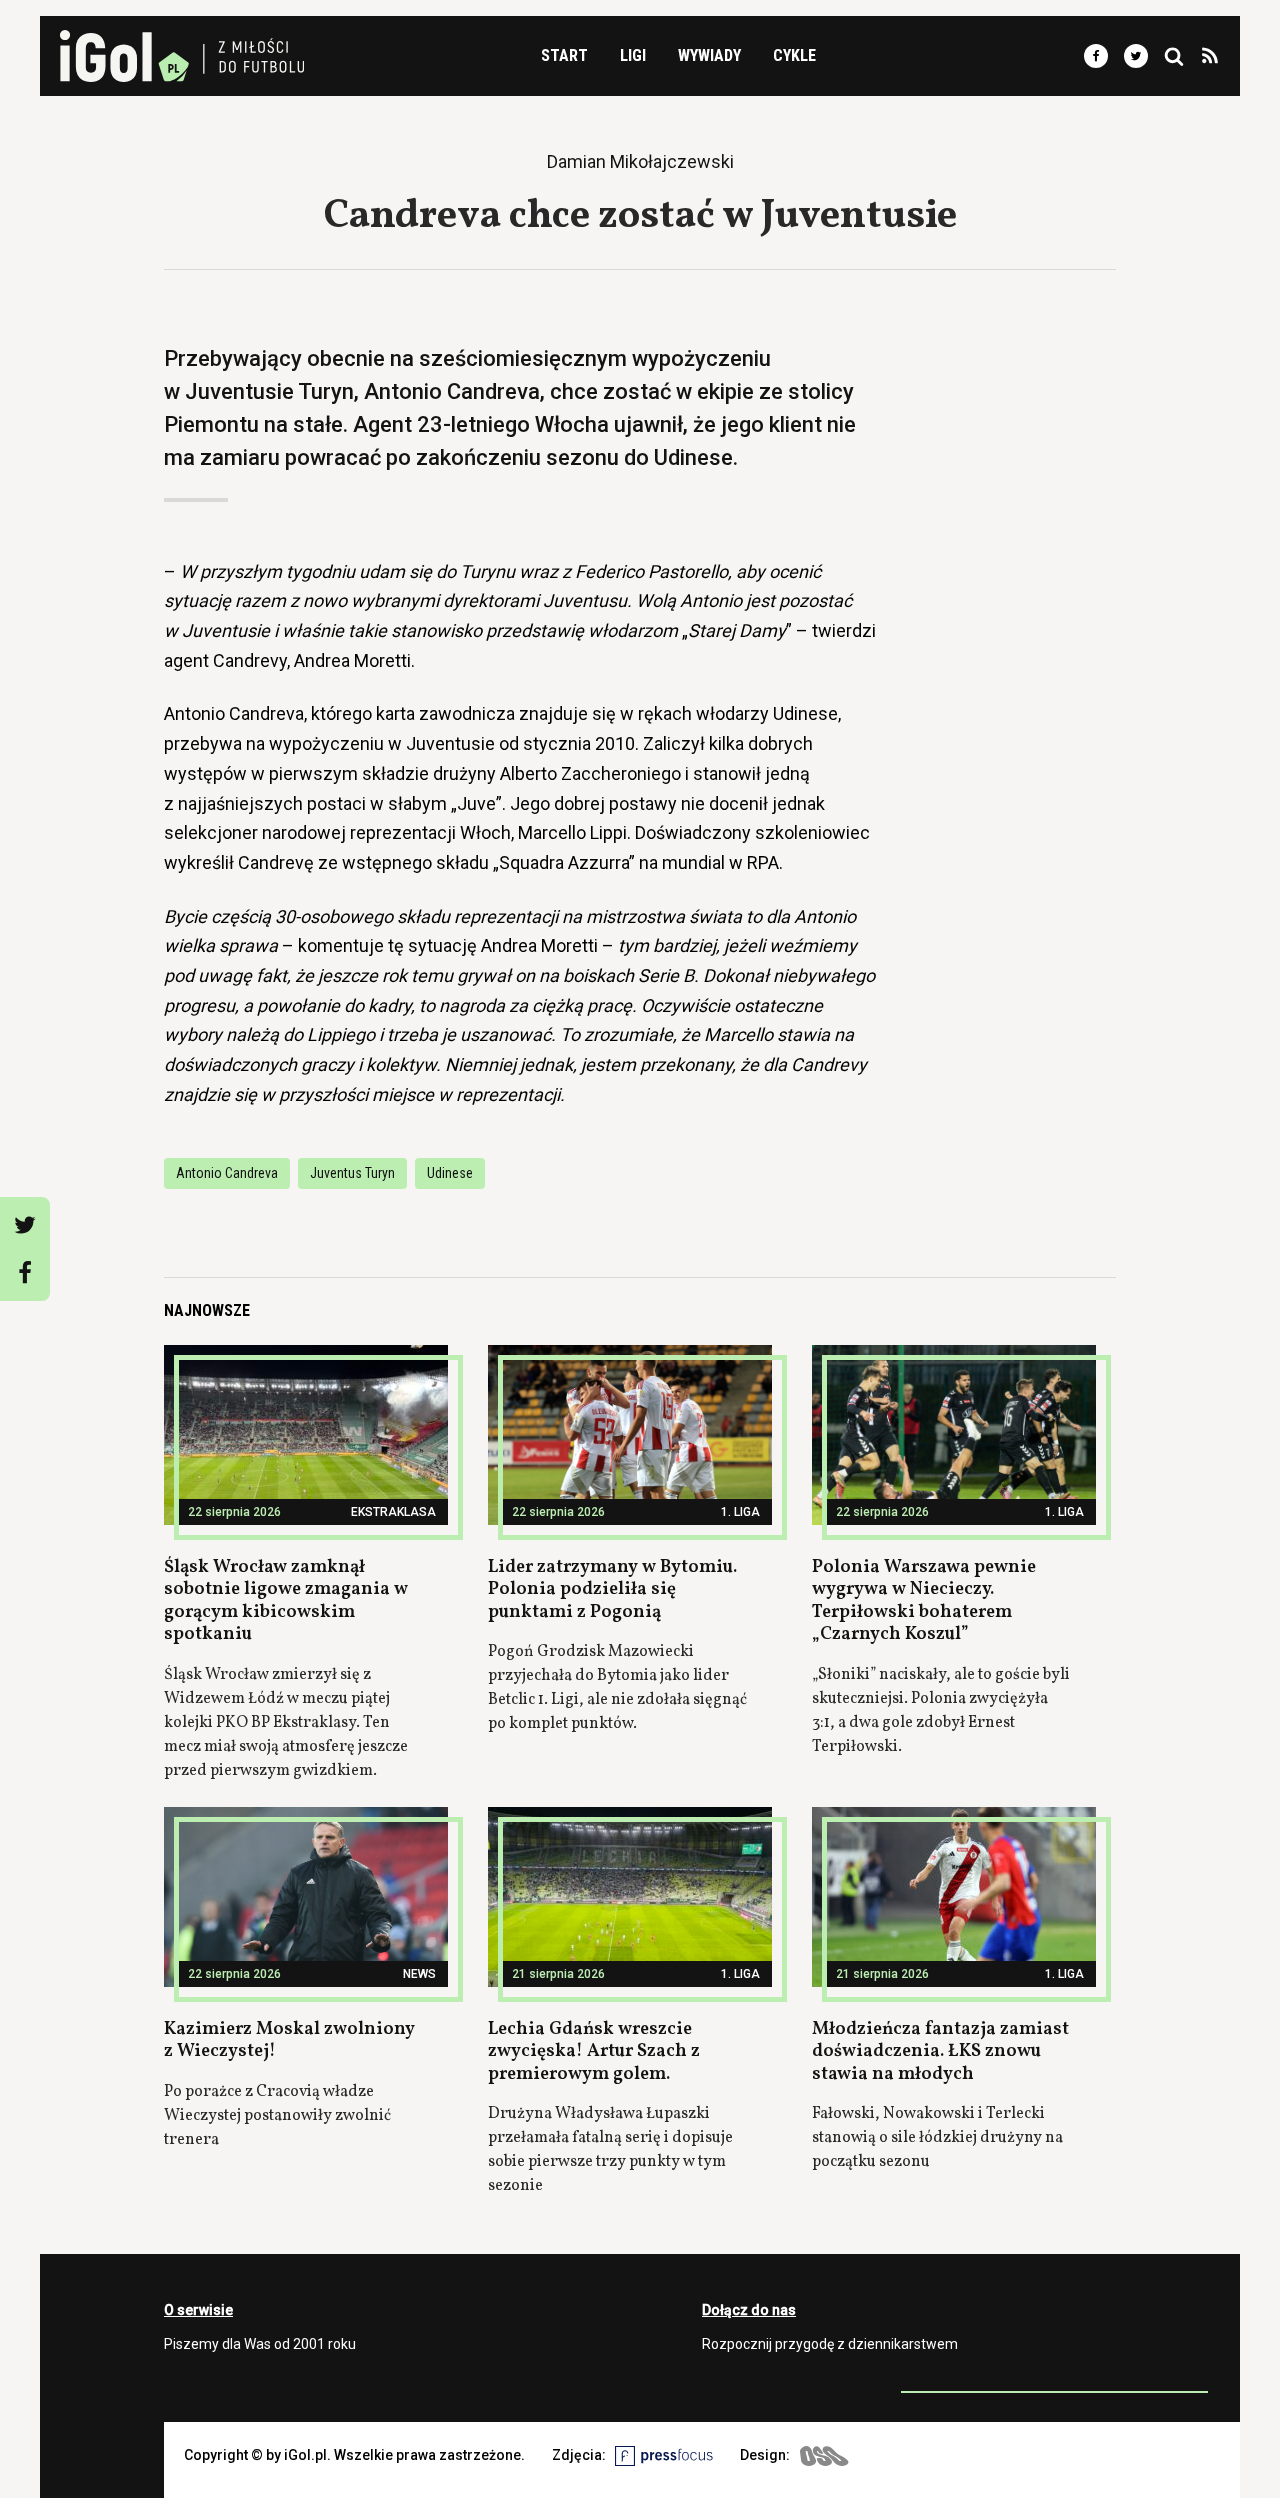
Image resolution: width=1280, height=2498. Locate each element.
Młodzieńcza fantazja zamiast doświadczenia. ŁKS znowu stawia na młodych (940, 2052)
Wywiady (709, 55)
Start (564, 55)
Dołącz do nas (749, 2310)
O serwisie (198, 2310)
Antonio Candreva (227, 1173)
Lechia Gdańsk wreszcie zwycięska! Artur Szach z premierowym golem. (594, 2052)
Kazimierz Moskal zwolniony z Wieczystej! (289, 2041)
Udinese (450, 1173)
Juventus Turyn (352, 1173)
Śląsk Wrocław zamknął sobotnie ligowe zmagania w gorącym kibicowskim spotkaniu (286, 1601)
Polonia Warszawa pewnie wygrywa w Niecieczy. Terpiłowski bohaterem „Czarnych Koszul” (924, 1601)
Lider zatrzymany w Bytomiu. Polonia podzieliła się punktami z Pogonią (612, 1590)
